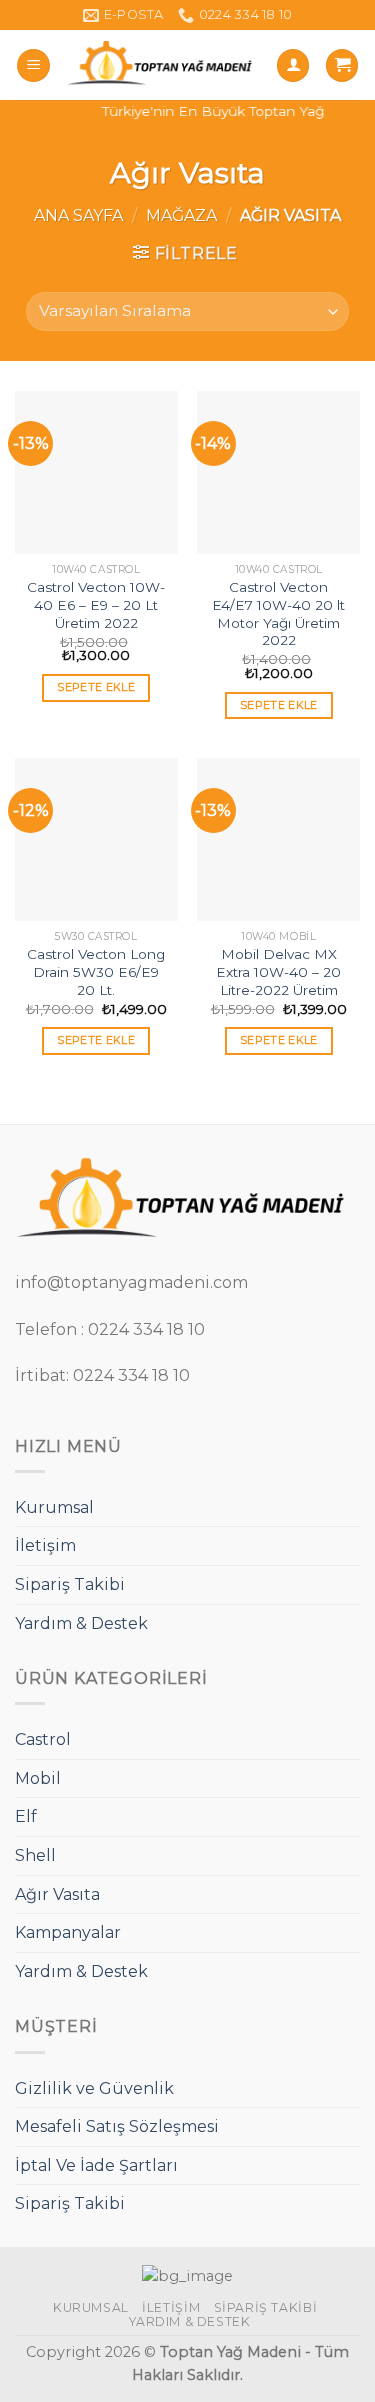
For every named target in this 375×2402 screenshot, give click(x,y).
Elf (26, 1816)
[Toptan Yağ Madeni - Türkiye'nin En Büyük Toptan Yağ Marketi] (163, 65)
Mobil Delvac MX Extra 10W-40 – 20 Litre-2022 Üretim (278, 971)
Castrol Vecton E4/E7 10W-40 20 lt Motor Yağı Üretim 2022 (278, 613)
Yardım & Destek (81, 1623)
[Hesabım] (293, 65)
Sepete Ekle (96, 687)
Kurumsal (54, 1507)
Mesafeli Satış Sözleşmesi (117, 2126)
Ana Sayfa (78, 215)
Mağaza (181, 215)
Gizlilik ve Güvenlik (94, 2088)
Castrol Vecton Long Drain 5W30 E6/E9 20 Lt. (96, 971)
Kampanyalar (68, 1932)
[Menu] (33, 65)
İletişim (45, 1545)
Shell (35, 1855)
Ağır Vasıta (57, 1894)
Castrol (43, 1739)
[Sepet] (342, 65)
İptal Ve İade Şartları (96, 2165)
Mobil (38, 1778)
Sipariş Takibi (70, 1584)
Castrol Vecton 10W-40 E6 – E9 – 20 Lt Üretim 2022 (96, 604)
